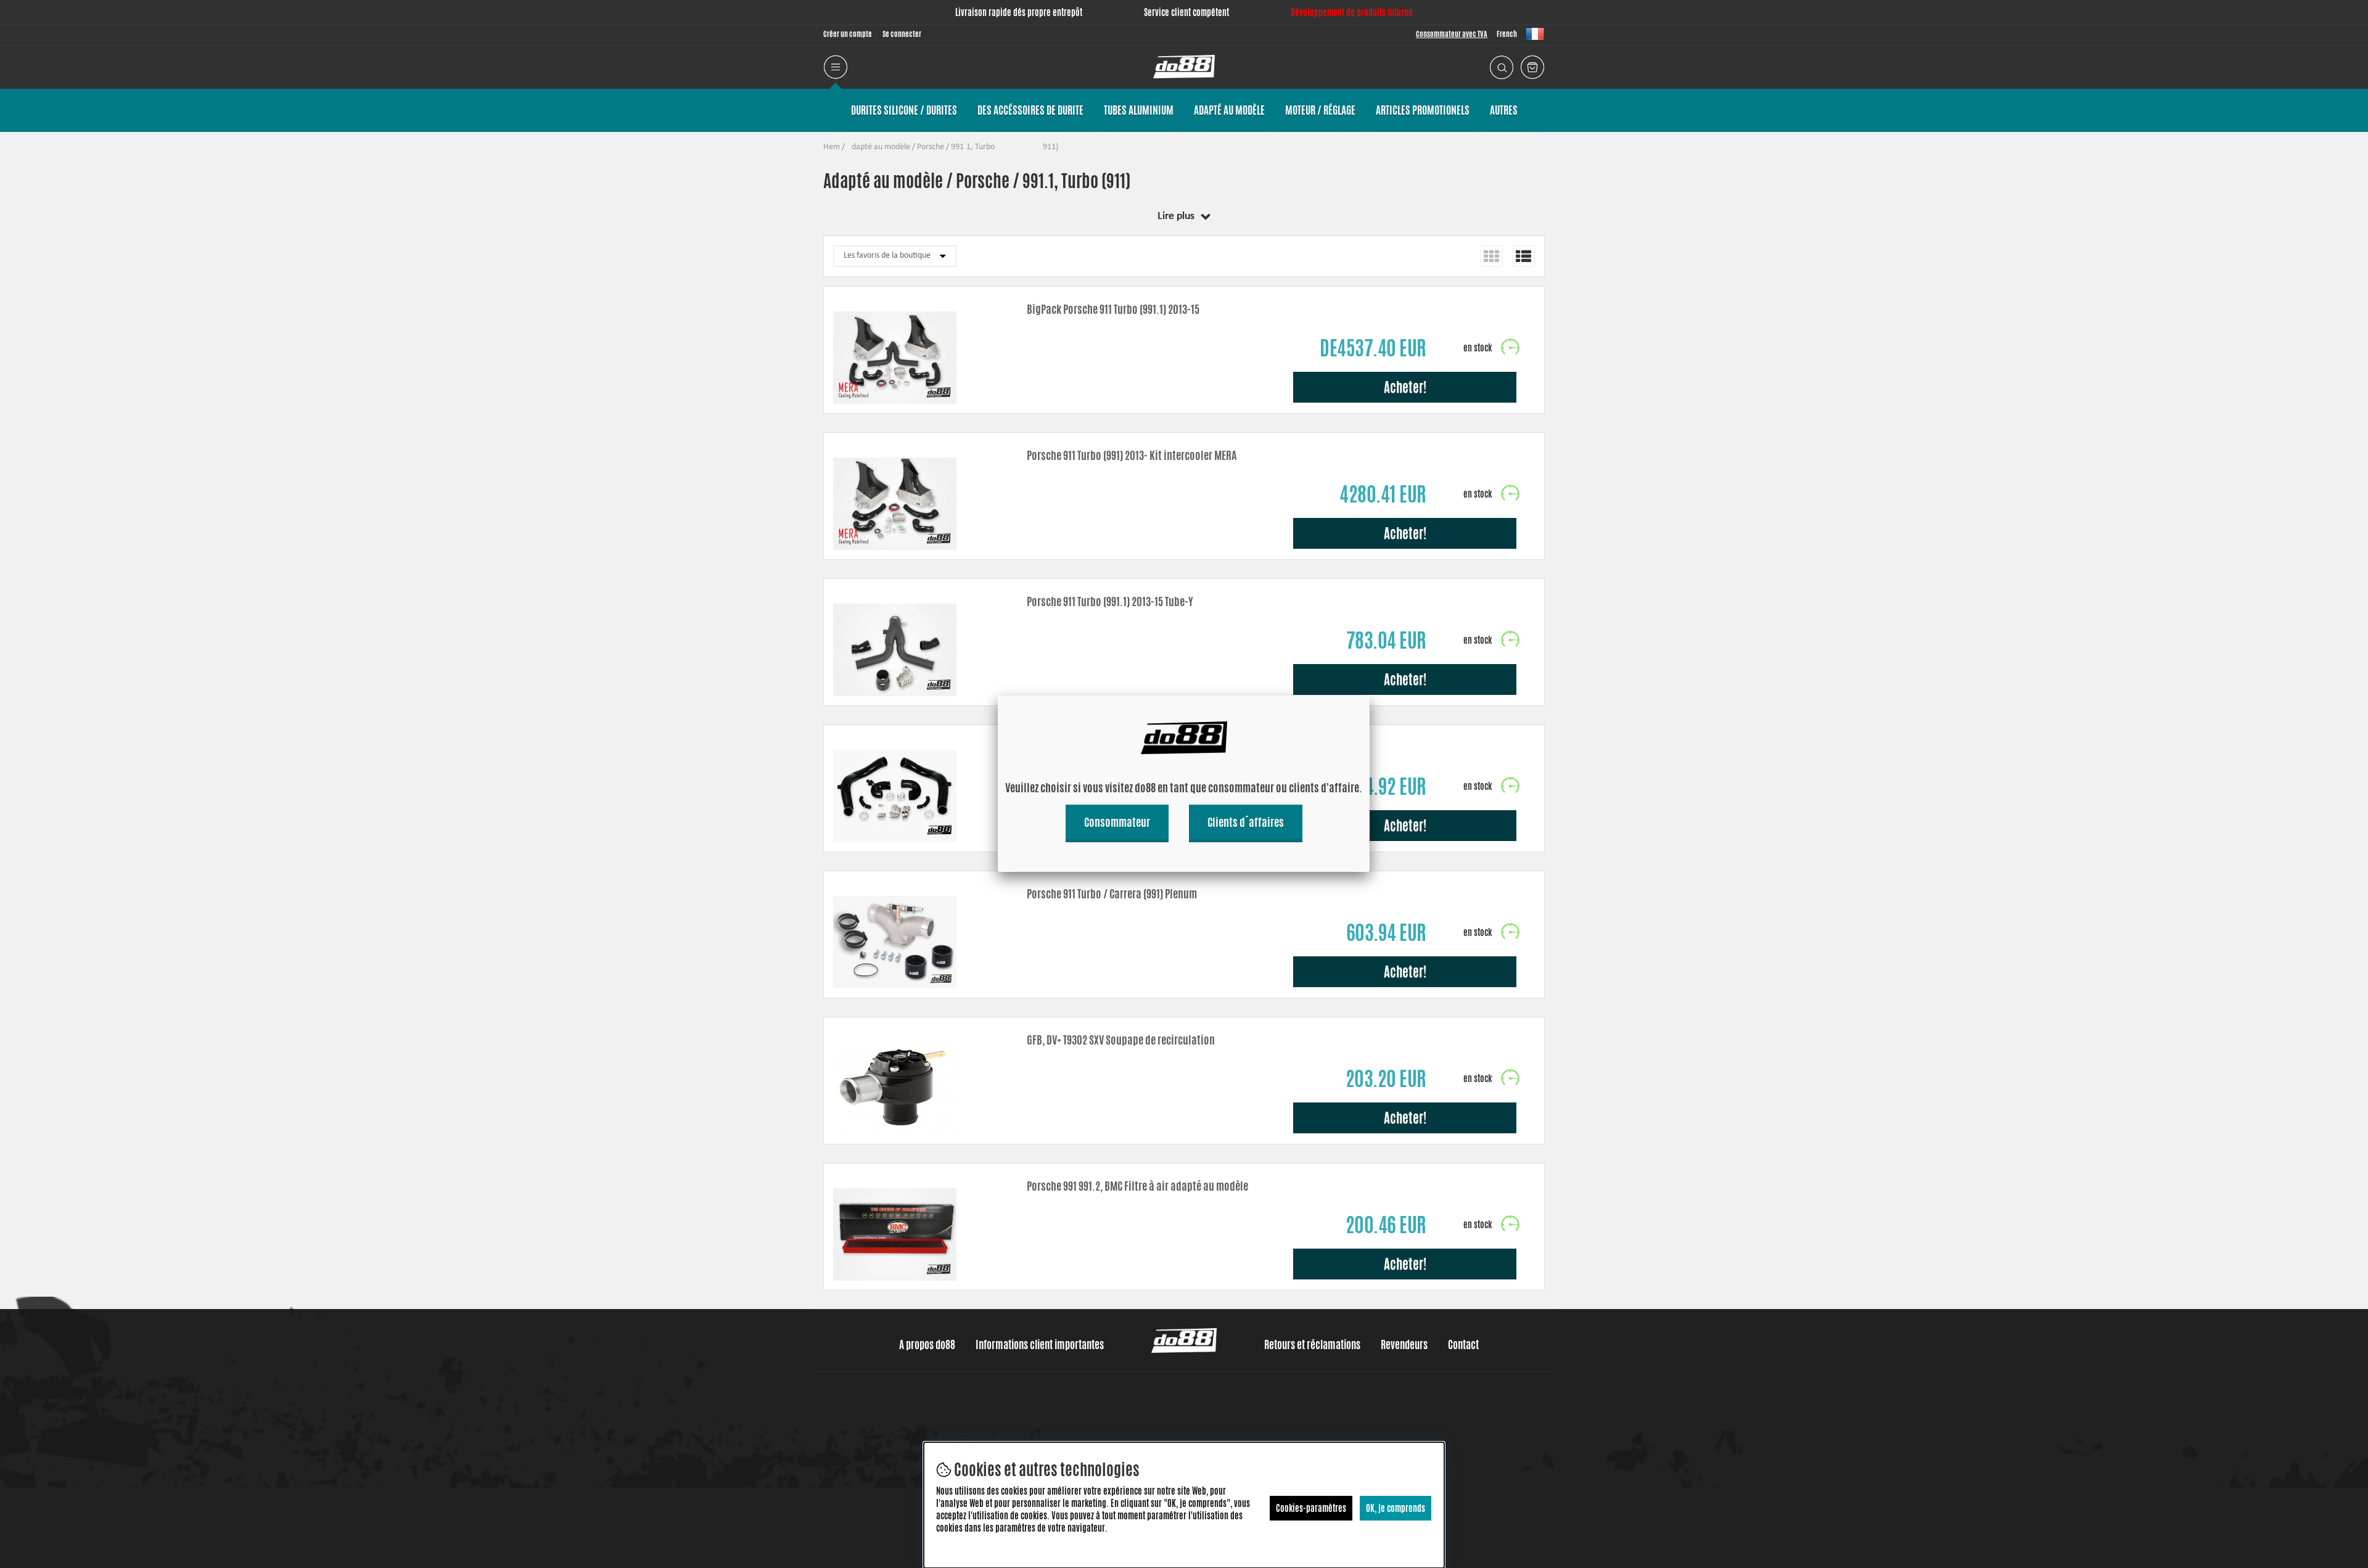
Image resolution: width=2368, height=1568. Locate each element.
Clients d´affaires (1246, 822)
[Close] (1370, 696)
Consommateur (1117, 822)
